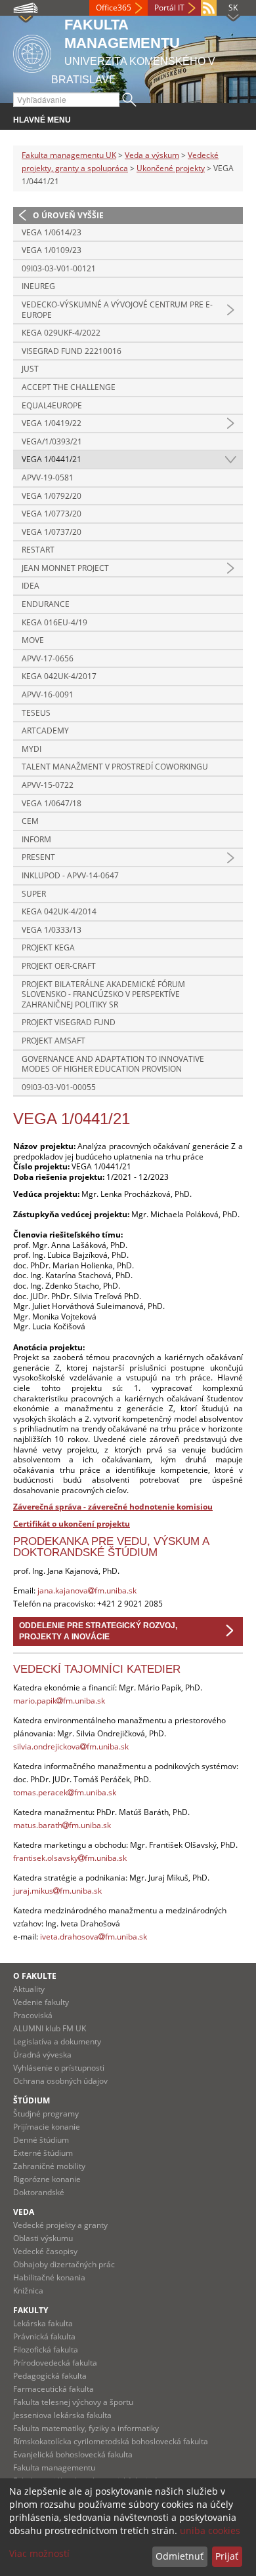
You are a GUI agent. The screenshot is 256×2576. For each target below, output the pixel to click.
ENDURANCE (46, 604)
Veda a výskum (152, 155)
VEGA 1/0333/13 (52, 930)
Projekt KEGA (48, 947)
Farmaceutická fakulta (53, 2389)
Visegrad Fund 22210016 (72, 351)
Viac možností (39, 2553)
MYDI (32, 749)
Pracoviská (33, 2015)
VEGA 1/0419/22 (52, 423)
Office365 (114, 8)
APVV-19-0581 (48, 478)
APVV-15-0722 (48, 785)
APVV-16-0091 (48, 694)
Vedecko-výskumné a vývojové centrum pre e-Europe (117, 310)
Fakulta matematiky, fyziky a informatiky (86, 2428)
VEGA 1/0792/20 (52, 496)
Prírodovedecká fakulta (55, 2363)
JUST (30, 369)
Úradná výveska (42, 2055)
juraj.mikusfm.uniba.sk (57, 1891)
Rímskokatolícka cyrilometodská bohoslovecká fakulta (111, 2441)
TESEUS (36, 713)
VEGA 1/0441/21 (52, 459)
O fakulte (35, 1976)
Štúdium (32, 2100)
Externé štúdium (43, 2153)
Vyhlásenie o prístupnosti (59, 2068)
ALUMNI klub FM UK (50, 2028)
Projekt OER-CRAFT (59, 966)
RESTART (38, 550)
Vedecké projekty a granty (60, 2225)
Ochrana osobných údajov (60, 2081)
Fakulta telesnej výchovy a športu (73, 2402)
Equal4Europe (52, 405)
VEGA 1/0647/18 (52, 803)
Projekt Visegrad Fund (69, 1022)
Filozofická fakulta (46, 2350)
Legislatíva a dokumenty (57, 2041)
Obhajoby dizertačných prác (64, 2264)
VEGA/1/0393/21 (52, 441)
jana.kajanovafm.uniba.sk (87, 1590)
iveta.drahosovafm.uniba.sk (94, 1937)
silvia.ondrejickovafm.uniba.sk (71, 1747)
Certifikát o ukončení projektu (72, 1524)
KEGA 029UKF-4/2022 (61, 333)
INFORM (36, 839)
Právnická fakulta (44, 2336)
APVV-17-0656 (48, 658)
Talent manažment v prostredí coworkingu (115, 767)
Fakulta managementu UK (69, 155)
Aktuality (29, 1989)
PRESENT (38, 857)
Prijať (227, 2556)
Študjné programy (46, 2114)
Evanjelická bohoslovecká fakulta (73, 2454)
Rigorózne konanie (47, 2179)
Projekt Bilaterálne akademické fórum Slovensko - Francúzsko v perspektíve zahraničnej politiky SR (103, 994)
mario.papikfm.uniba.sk (59, 1701)
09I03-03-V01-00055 (59, 1087)
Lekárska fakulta (43, 2323)
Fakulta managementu (54, 2468)
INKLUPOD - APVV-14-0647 (70, 875)
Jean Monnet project (65, 568)
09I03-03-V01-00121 (59, 268)
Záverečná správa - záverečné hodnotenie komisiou (113, 1507)
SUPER (34, 894)
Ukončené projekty (171, 168)
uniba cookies (210, 2530)
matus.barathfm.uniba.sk (62, 1825)
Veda (24, 2212)
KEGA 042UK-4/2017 (59, 676)
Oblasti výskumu (43, 2238)
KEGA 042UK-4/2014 (59, 911)
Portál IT (169, 8)
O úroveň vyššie (68, 215)
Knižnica (28, 2291)
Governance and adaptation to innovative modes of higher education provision (113, 1064)
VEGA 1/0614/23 (52, 232)
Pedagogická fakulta (50, 2376)
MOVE (33, 640)
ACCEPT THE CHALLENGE (69, 387)
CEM (30, 821)
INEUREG (38, 286)
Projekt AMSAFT (53, 1041)
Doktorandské (39, 2192)
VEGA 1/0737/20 (52, 532)
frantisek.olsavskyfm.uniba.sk (70, 1858)
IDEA (31, 586)
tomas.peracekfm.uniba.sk (65, 1792)
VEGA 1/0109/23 (52, 250)
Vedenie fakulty (41, 2002)
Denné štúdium (41, 2140)
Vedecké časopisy (45, 2251)
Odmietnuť (180, 2556)
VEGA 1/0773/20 (52, 514)
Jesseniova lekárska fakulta (62, 2415)
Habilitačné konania (49, 2277)
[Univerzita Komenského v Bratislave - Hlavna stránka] (32, 51)
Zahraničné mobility (49, 2166)
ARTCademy (45, 731)
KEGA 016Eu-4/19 (54, 622)
